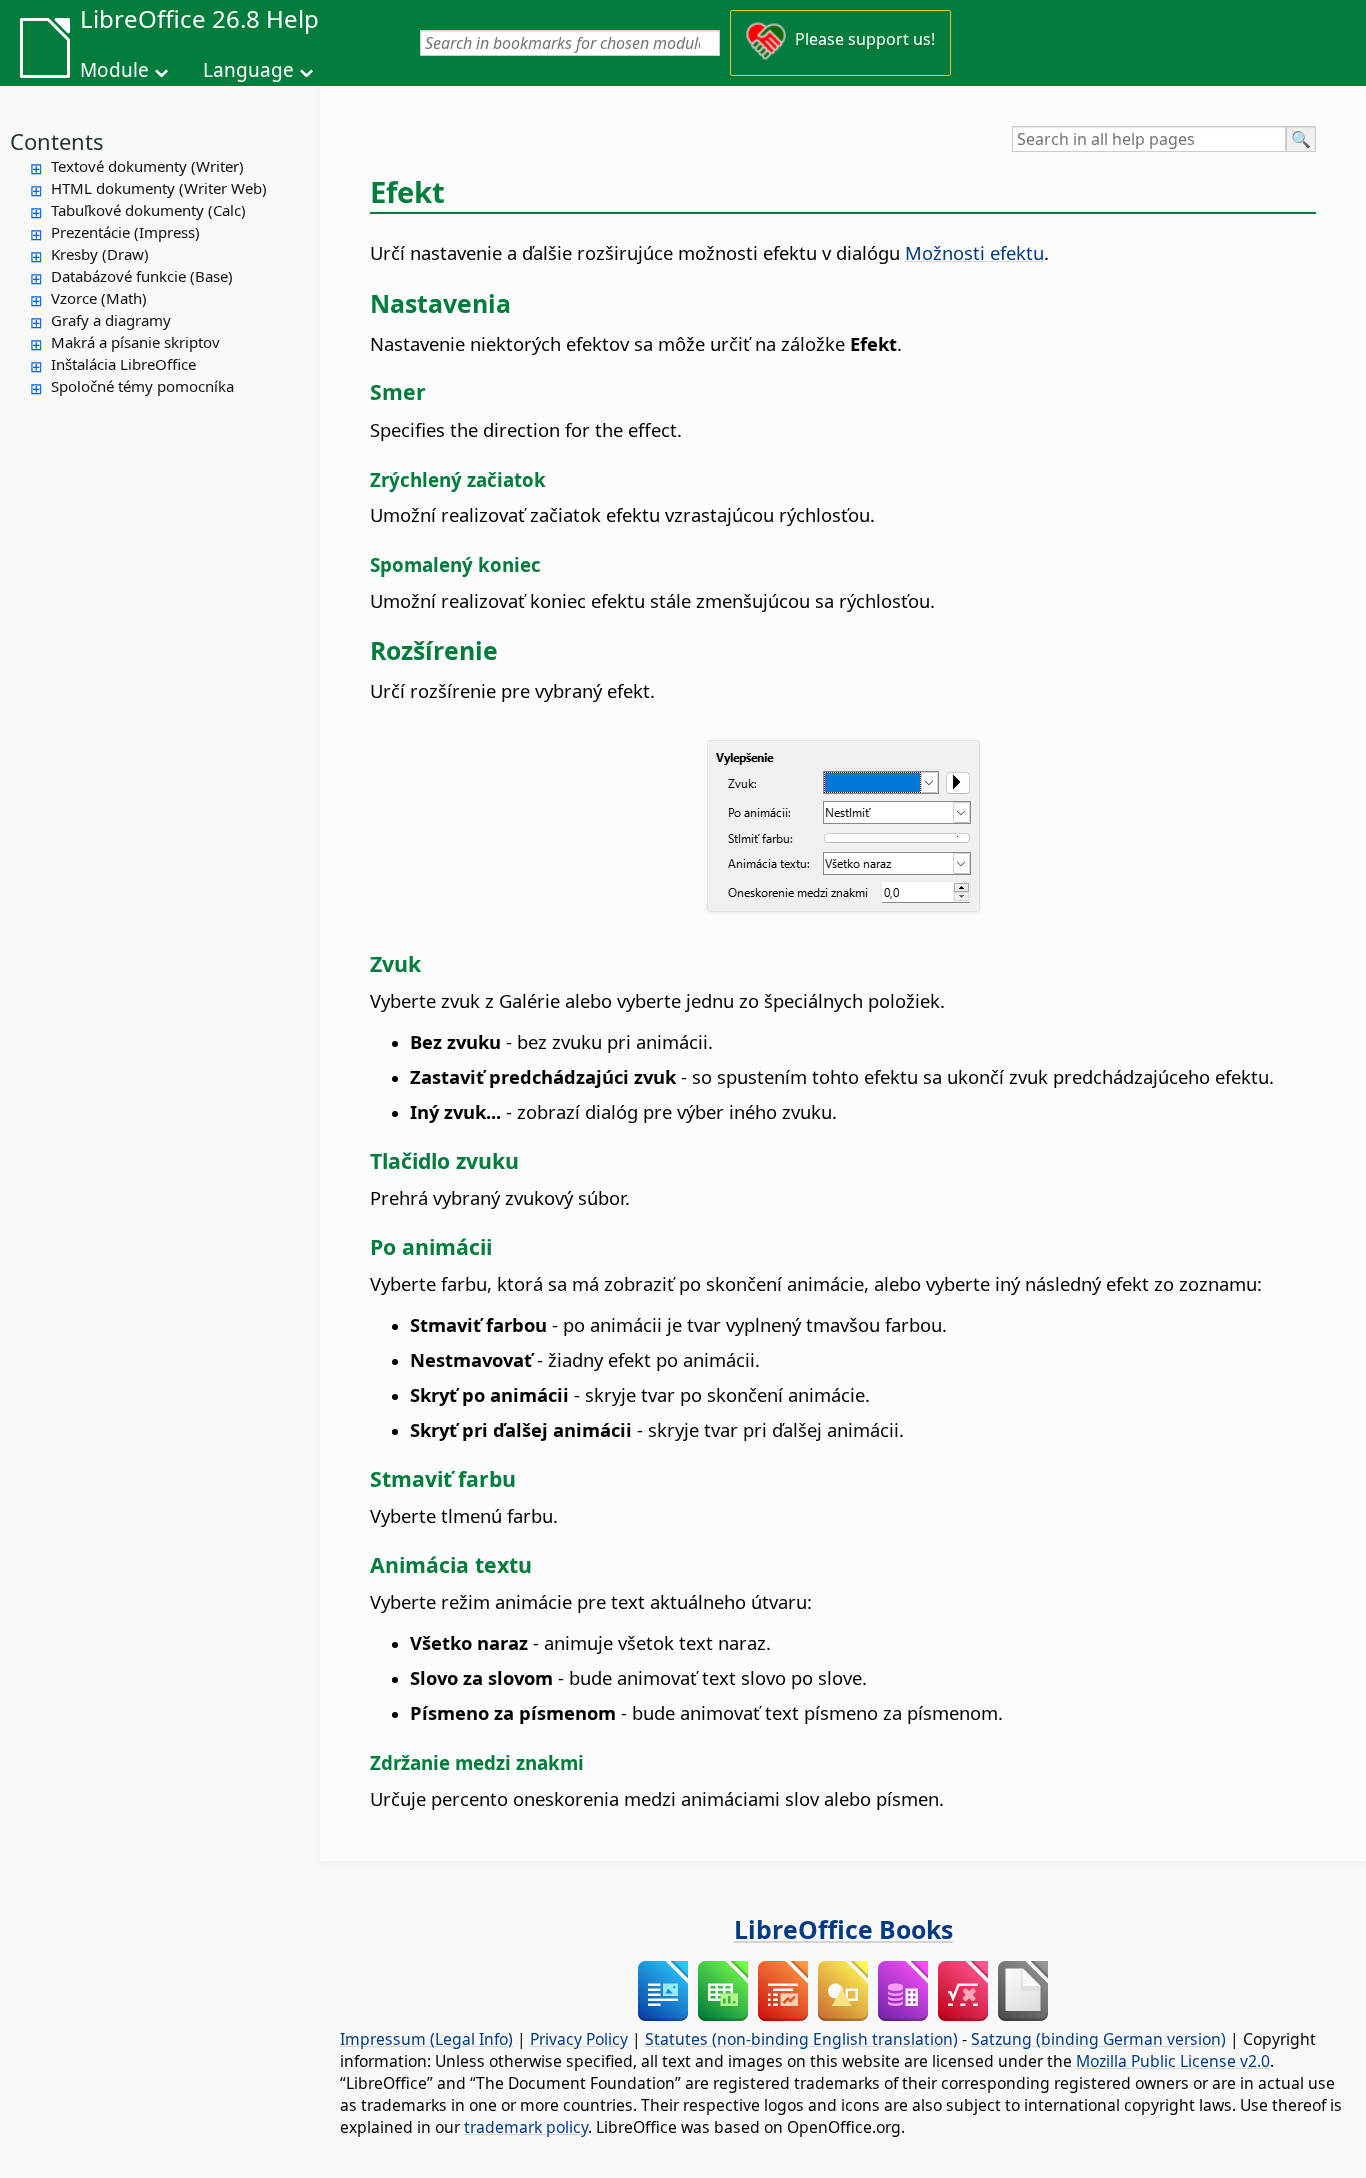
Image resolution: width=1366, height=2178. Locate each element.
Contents (57, 141)
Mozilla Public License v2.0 (1173, 2061)
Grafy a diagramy (111, 320)
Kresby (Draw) (100, 254)
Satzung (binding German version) (1098, 2039)
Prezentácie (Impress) (125, 232)
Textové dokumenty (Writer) (147, 166)
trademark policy (526, 2127)
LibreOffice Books (843, 1929)
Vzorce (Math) (99, 298)
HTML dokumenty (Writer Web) (159, 188)
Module (114, 70)
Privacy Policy (579, 2039)
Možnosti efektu (974, 252)
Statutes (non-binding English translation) (801, 2039)
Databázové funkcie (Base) (142, 276)
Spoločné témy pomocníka (142, 386)
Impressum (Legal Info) (426, 2039)
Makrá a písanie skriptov (135, 342)
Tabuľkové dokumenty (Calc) (148, 210)
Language (248, 70)
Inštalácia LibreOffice (123, 364)
